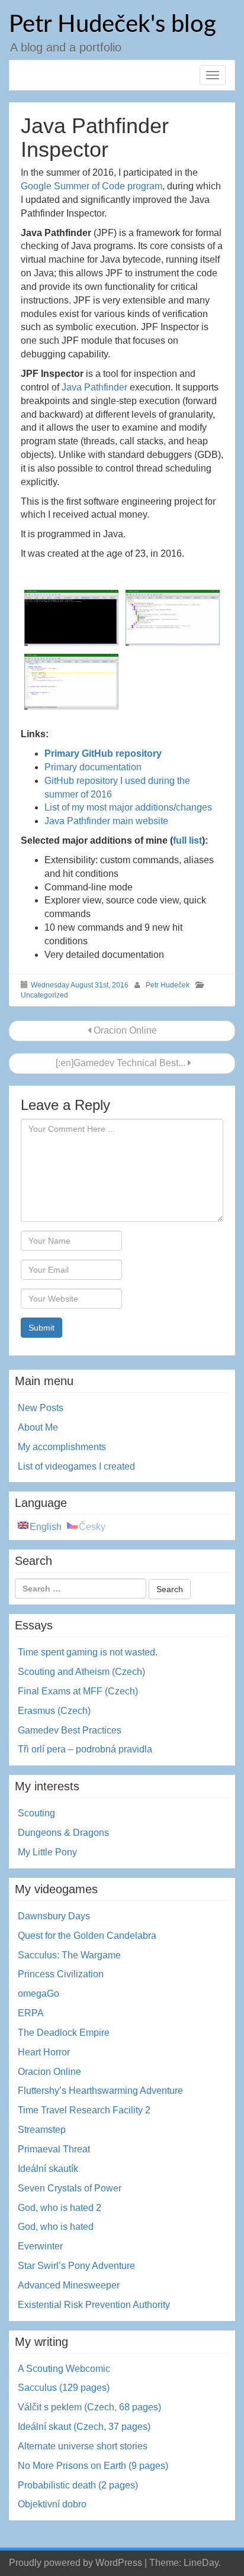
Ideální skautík (48, 2169)
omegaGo (38, 1994)
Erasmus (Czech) (54, 1711)
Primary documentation (93, 767)
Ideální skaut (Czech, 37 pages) (84, 2427)
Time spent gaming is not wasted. (88, 1652)
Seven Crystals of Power (70, 2188)
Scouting (36, 1813)
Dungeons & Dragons (63, 1833)
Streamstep (42, 2130)
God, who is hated (56, 2227)
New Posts (41, 1408)
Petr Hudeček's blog (113, 25)
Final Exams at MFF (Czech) (78, 1691)
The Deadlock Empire (64, 2033)
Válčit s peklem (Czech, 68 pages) (89, 2407)
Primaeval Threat (54, 2149)
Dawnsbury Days (54, 1916)
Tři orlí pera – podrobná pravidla (85, 1749)
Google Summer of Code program (91, 186)
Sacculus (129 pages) (64, 2388)
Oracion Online (124, 1030)
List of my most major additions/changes (128, 807)
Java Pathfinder (94, 387)
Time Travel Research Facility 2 (84, 2110)
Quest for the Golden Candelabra (87, 1936)
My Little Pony (47, 1852)
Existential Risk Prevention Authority (94, 2305)
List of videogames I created (76, 1466)
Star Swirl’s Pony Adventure (76, 2266)
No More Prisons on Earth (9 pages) (93, 2466)
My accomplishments (62, 1447)
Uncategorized (44, 995)
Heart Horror (44, 2052)
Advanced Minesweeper (69, 2285)
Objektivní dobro (52, 2504)
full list (187, 840)
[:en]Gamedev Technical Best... (121, 1063)
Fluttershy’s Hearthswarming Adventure (100, 2091)
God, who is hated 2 (60, 2208)
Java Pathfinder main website (106, 821)
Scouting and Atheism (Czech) (81, 1672)
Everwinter (40, 2246)
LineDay (201, 2563)
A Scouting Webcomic (64, 2369)
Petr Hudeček (168, 985)
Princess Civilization (61, 1974)
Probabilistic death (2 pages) (78, 2485)
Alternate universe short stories (83, 2446)
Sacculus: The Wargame (69, 1955)
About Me (38, 1427)
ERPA (31, 2013)
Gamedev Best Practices (70, 1730)
